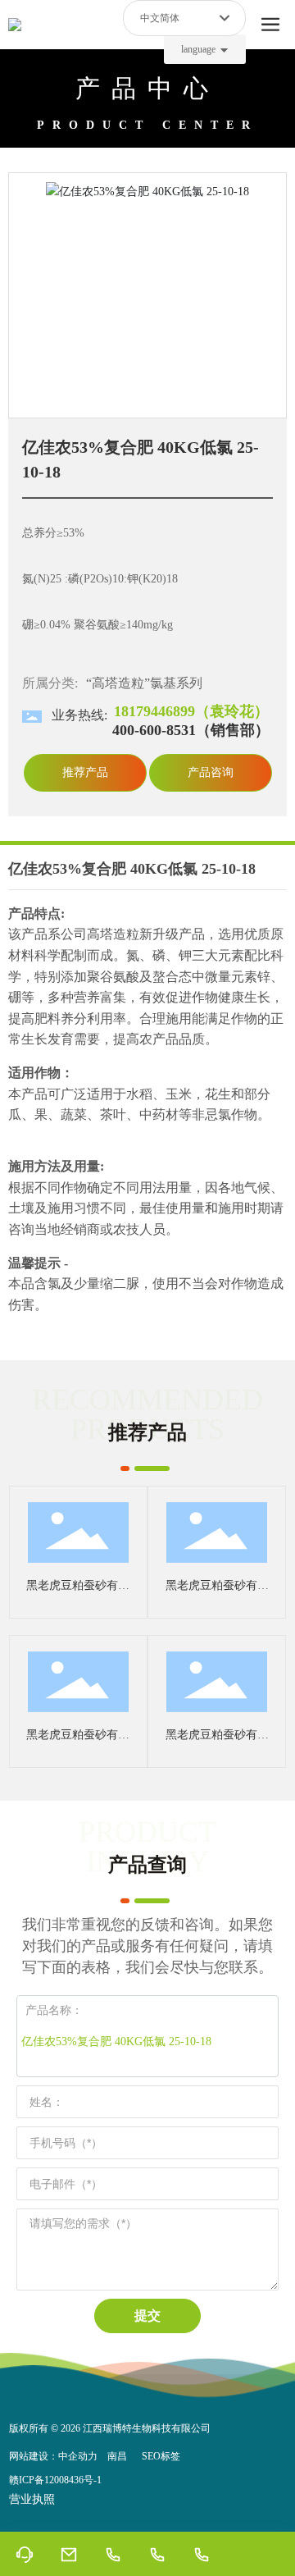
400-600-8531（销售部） (191, 730)
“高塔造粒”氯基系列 (144, 683)
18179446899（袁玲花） (191, 711)
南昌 (117, 2456)
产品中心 (147, 88)
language (198, 49)
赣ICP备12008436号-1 (55, 2480)
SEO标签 (161, 2456)
